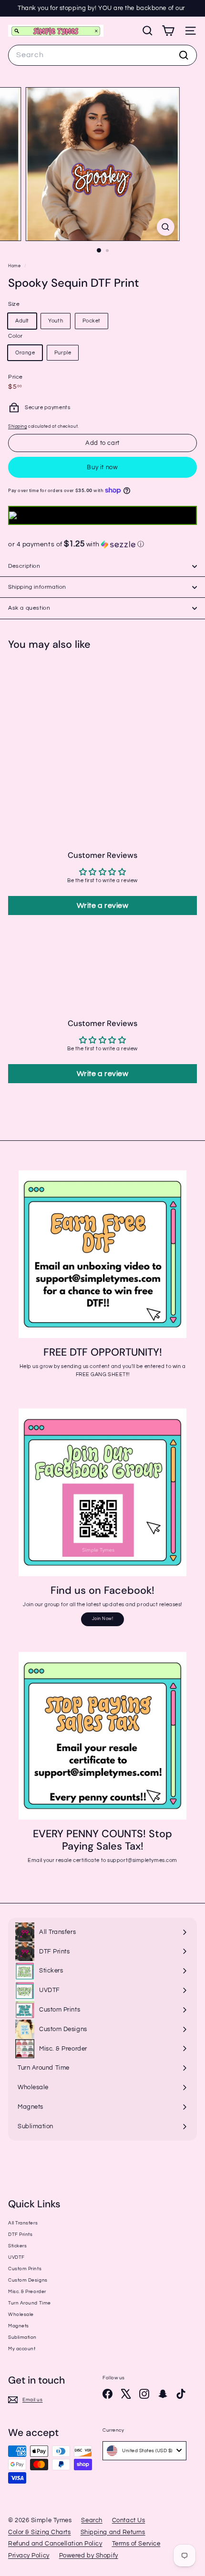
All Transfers (23, 2223)
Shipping (17, 426)
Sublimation (22, 2337)
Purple (63, 353)
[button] (102, 544)
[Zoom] (165, 227)
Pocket (92, 321)
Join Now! (103, 1619)
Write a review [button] (103, 906)
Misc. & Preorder (27, 2292)
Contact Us (129, 2520)
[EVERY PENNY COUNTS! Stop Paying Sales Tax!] (102, 1736)
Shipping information (37, 587)
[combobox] (102, 55)
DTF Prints (20, 2234)
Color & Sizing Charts (40, 2532)
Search (92, 2520)
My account (22, 2349)
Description (24, 566)
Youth (56, 321)
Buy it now (102, 467)
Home (15, 266)
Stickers (17, 2246)
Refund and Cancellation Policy (55, 2544)
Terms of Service (136, 2544)
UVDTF (16, 2257)
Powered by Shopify (89, 2556)
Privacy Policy (29, 2556)
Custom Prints (25, 2269)
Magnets (19, 2326)
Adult (22, 321)
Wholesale (21, 2314)
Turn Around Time (30, 2303)
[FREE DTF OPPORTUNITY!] (102, 1254)
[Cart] (168, 31)
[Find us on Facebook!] (102, 1492)
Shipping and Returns (113, 2532)
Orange (25, 353)
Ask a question (29, 608)
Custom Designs (28, 2280)
